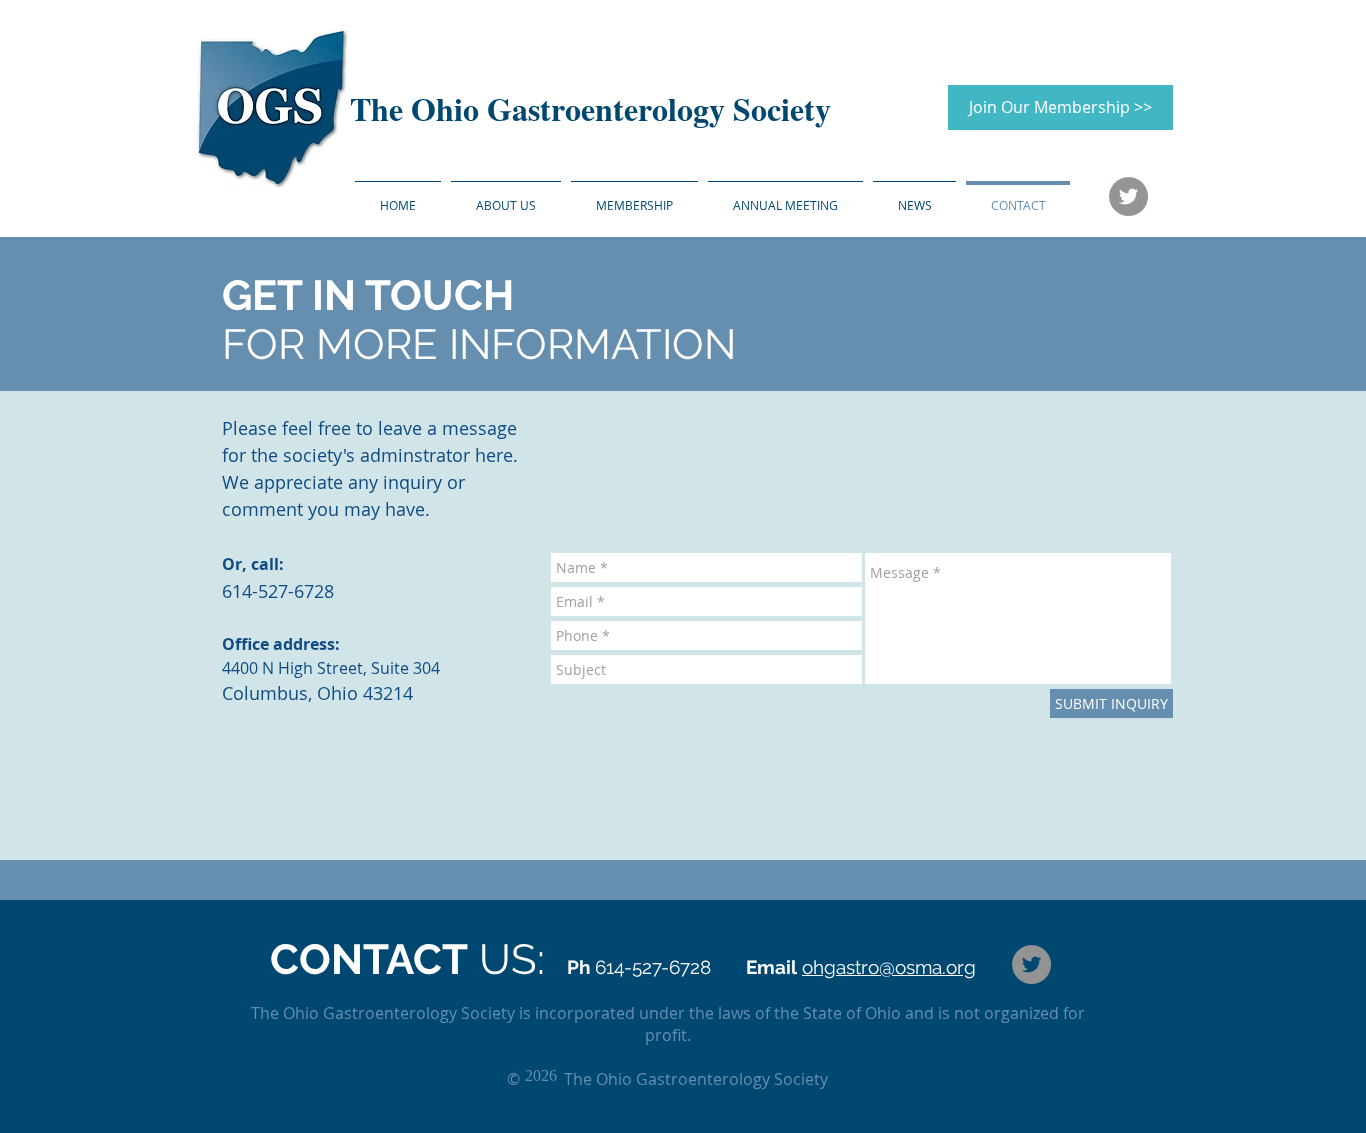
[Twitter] (1128, 196)
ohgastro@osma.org (889, 967)
